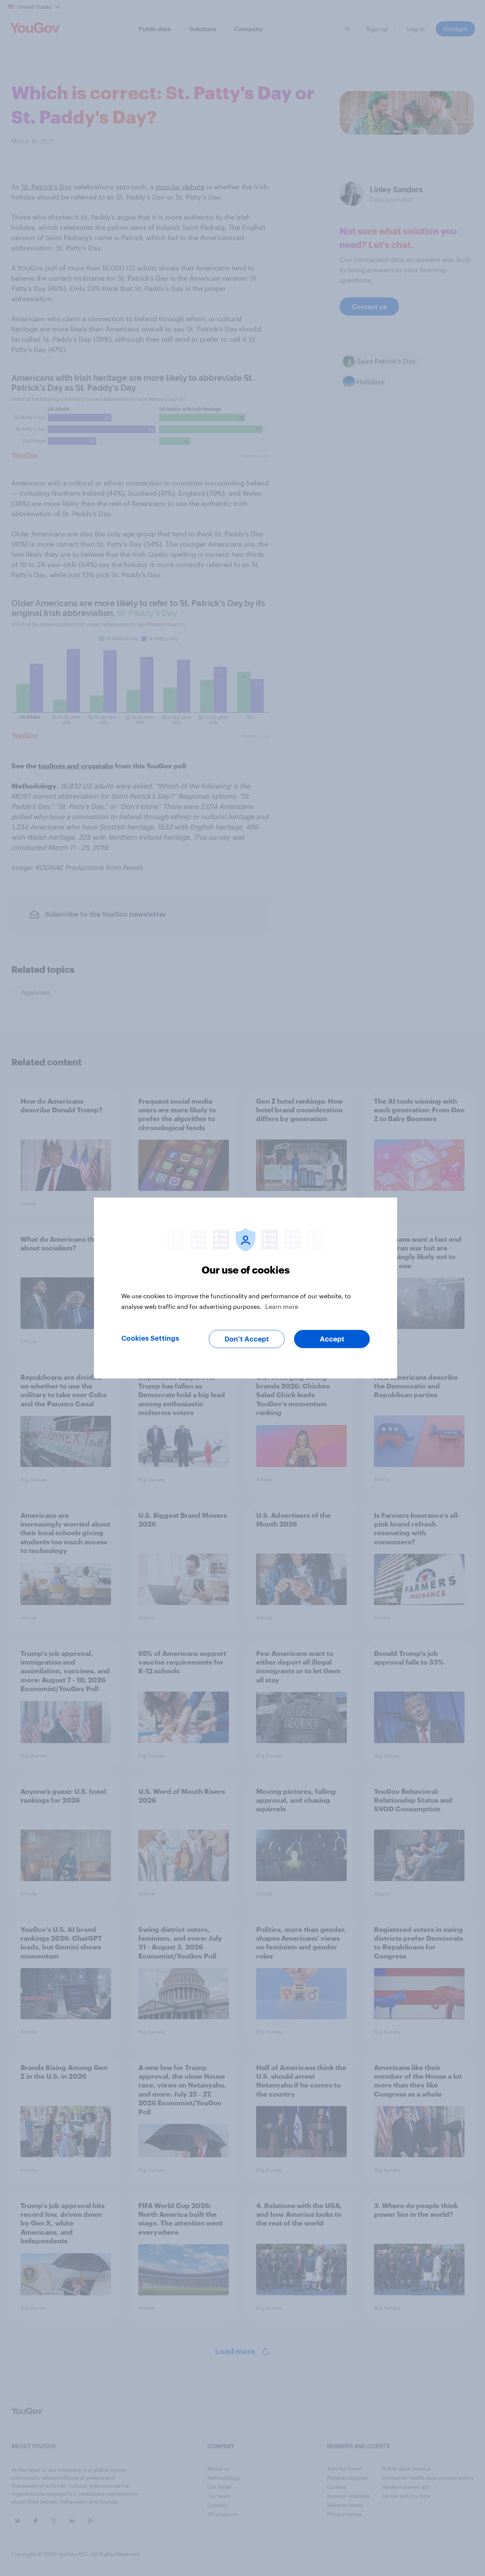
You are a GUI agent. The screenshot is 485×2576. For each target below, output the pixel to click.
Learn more (282, 1306)
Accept (332, 1339)
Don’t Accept (247, 1339)
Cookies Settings (150, 1338)
